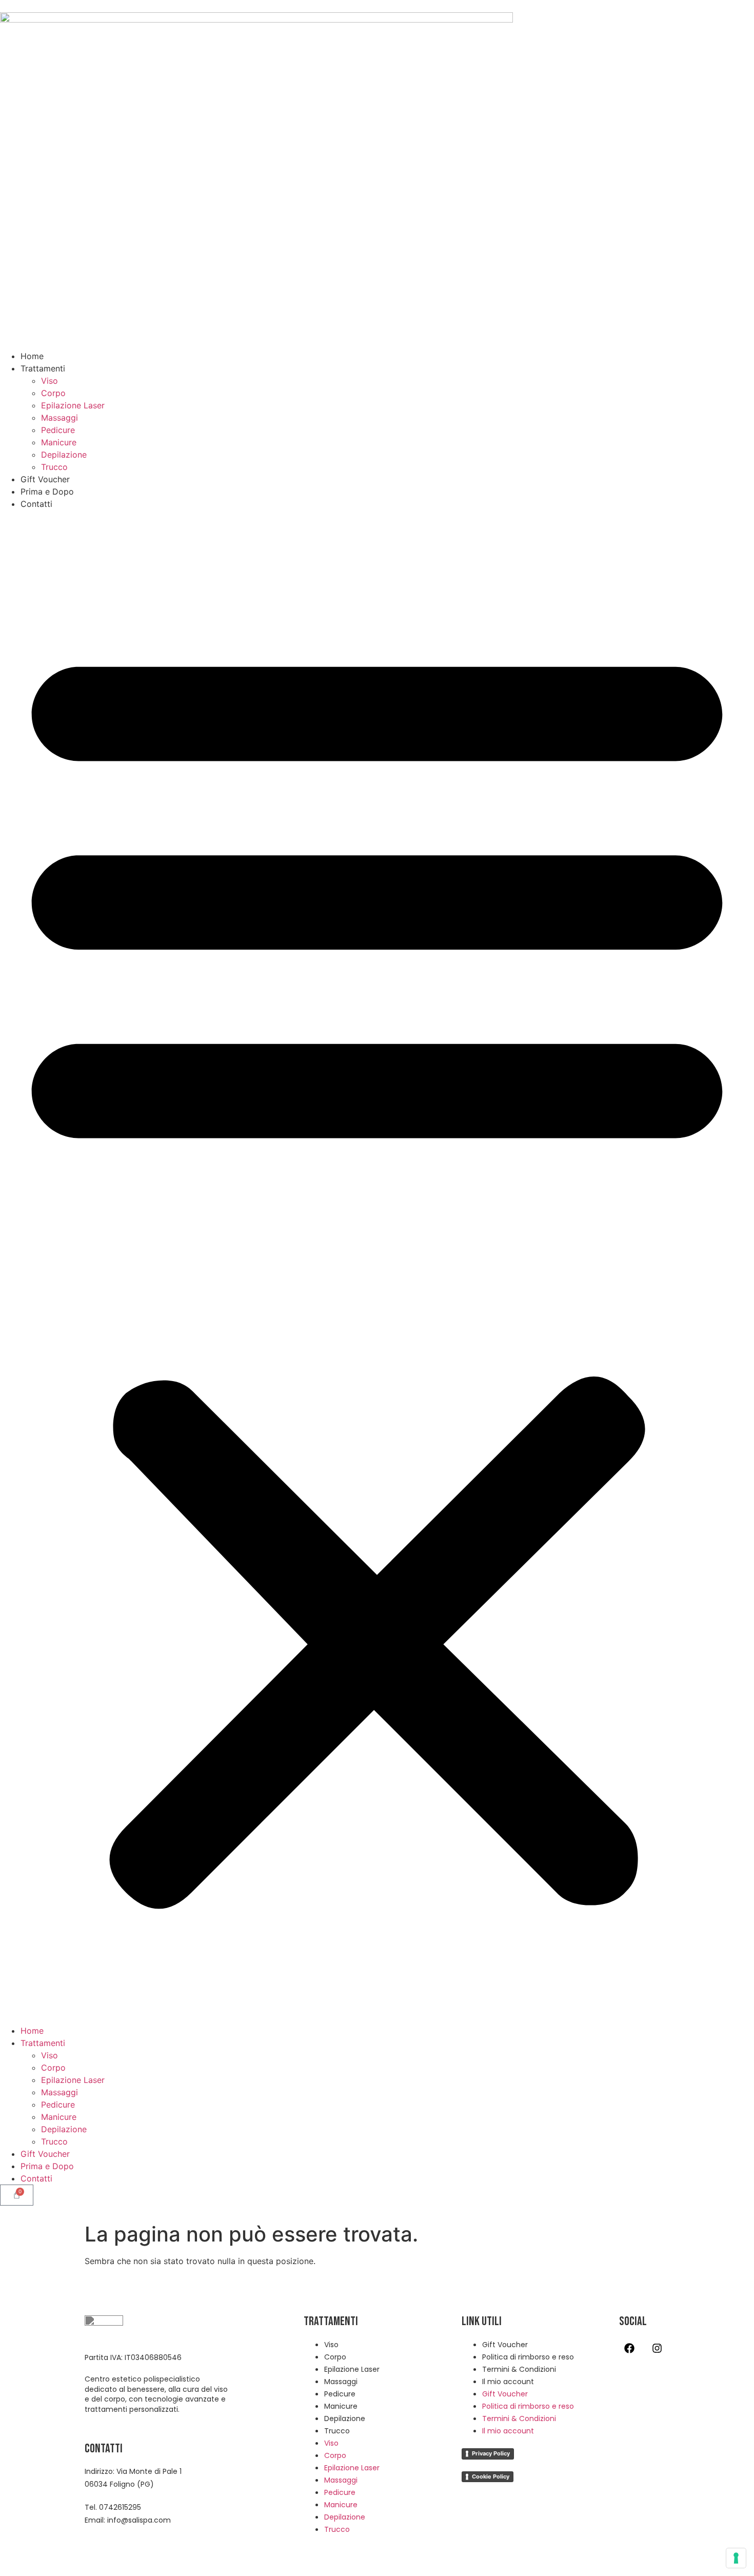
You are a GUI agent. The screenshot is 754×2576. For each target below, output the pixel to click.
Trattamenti (43, 368)
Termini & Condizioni (519, 2369)
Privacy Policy (491, 2453)
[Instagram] (657, 2348)
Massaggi (59, 418)
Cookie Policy (491, 2476)
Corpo (53, 393)
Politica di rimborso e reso (528, 2357)
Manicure (59, 442)
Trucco (54, 467)
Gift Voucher (45, 479)
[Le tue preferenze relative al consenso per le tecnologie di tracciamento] (736, 2558)
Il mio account (508, 2382)
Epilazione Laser (73, 405)
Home (32, 356)
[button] (377, 1267)
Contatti (36, 504)
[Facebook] (629, 2348)
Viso (49, 381)
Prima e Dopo (47, 491)
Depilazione (64, 455)
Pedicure (58, 430)
